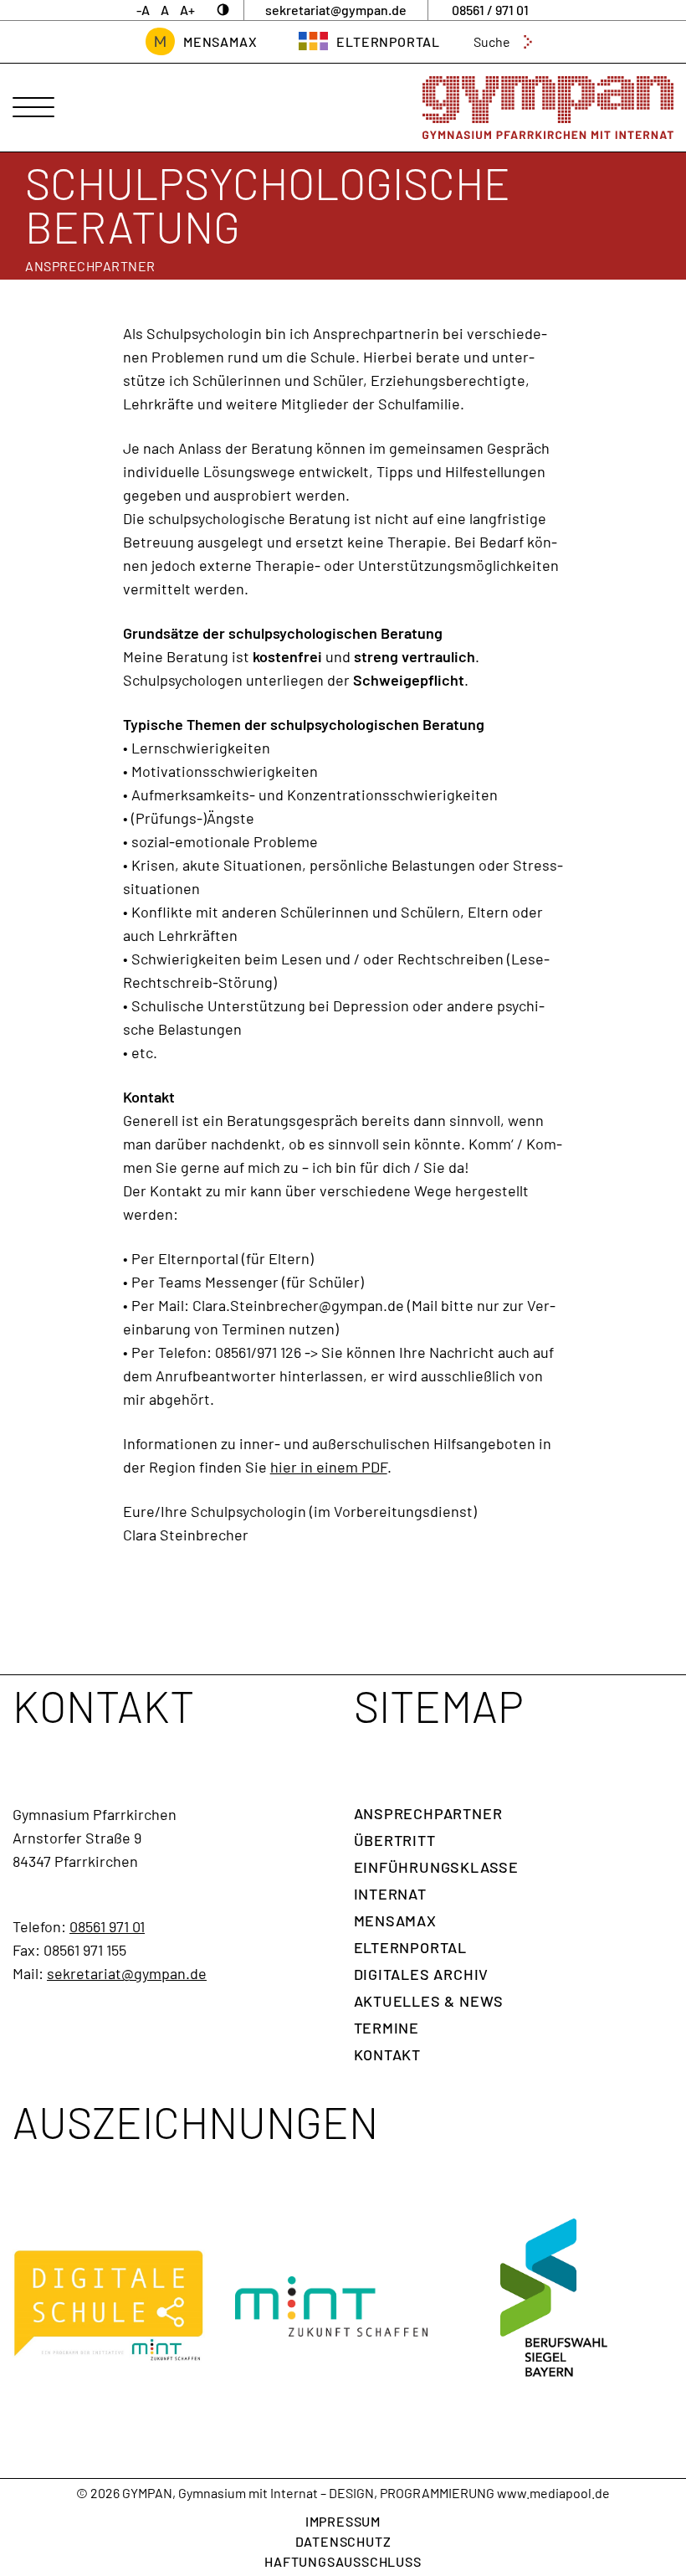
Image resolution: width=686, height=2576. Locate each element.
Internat (390, 1894)
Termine (387, 2028)
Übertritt (395, 1840)
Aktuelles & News (429, 2001)
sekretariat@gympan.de (127, 1973)
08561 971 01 (107, 1926)
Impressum (343, 2521)
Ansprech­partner (428, 1813)
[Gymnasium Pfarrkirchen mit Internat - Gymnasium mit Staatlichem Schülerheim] (548, 108)
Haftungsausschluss (343, 2561)
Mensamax (395, 1920)
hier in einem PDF (329, 1467)
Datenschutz (343, 2541)
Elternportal (411, 1947)
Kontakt (388, 2054)
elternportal (388, 41)
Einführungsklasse (437, 1867)
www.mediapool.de (553, 2493)
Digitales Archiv (422, 1974)
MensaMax (220, 41)
